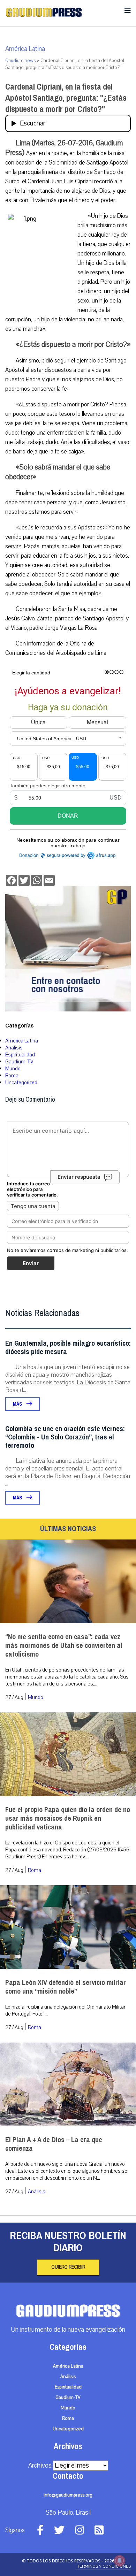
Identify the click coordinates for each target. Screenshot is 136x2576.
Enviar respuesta (79, 1177)
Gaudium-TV (19, 1062)
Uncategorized (21, 1083)
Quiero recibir (68, 2267)
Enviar (31, 1263)
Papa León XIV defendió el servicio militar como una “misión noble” (66, 1987)
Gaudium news (20, 61)
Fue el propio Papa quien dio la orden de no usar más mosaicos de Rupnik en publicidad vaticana (68, 1818)
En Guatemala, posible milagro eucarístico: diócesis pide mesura (68, 1348)
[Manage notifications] (120, 2561)
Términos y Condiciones (104, 2566)
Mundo (13, 1069)
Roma (12, 1076)
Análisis (14, 1048)
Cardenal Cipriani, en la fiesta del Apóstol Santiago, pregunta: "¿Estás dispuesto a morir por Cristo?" (66, 98)
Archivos (40, 2466)
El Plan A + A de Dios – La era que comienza (54, 2144)
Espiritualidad (20, 1055)
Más (18, 1404)
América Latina (25, 49)
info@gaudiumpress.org (68, 2495)
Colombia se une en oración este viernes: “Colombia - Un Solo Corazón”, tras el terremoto (65, 1437)
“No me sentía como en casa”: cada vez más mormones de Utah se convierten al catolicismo (64, 1646)
